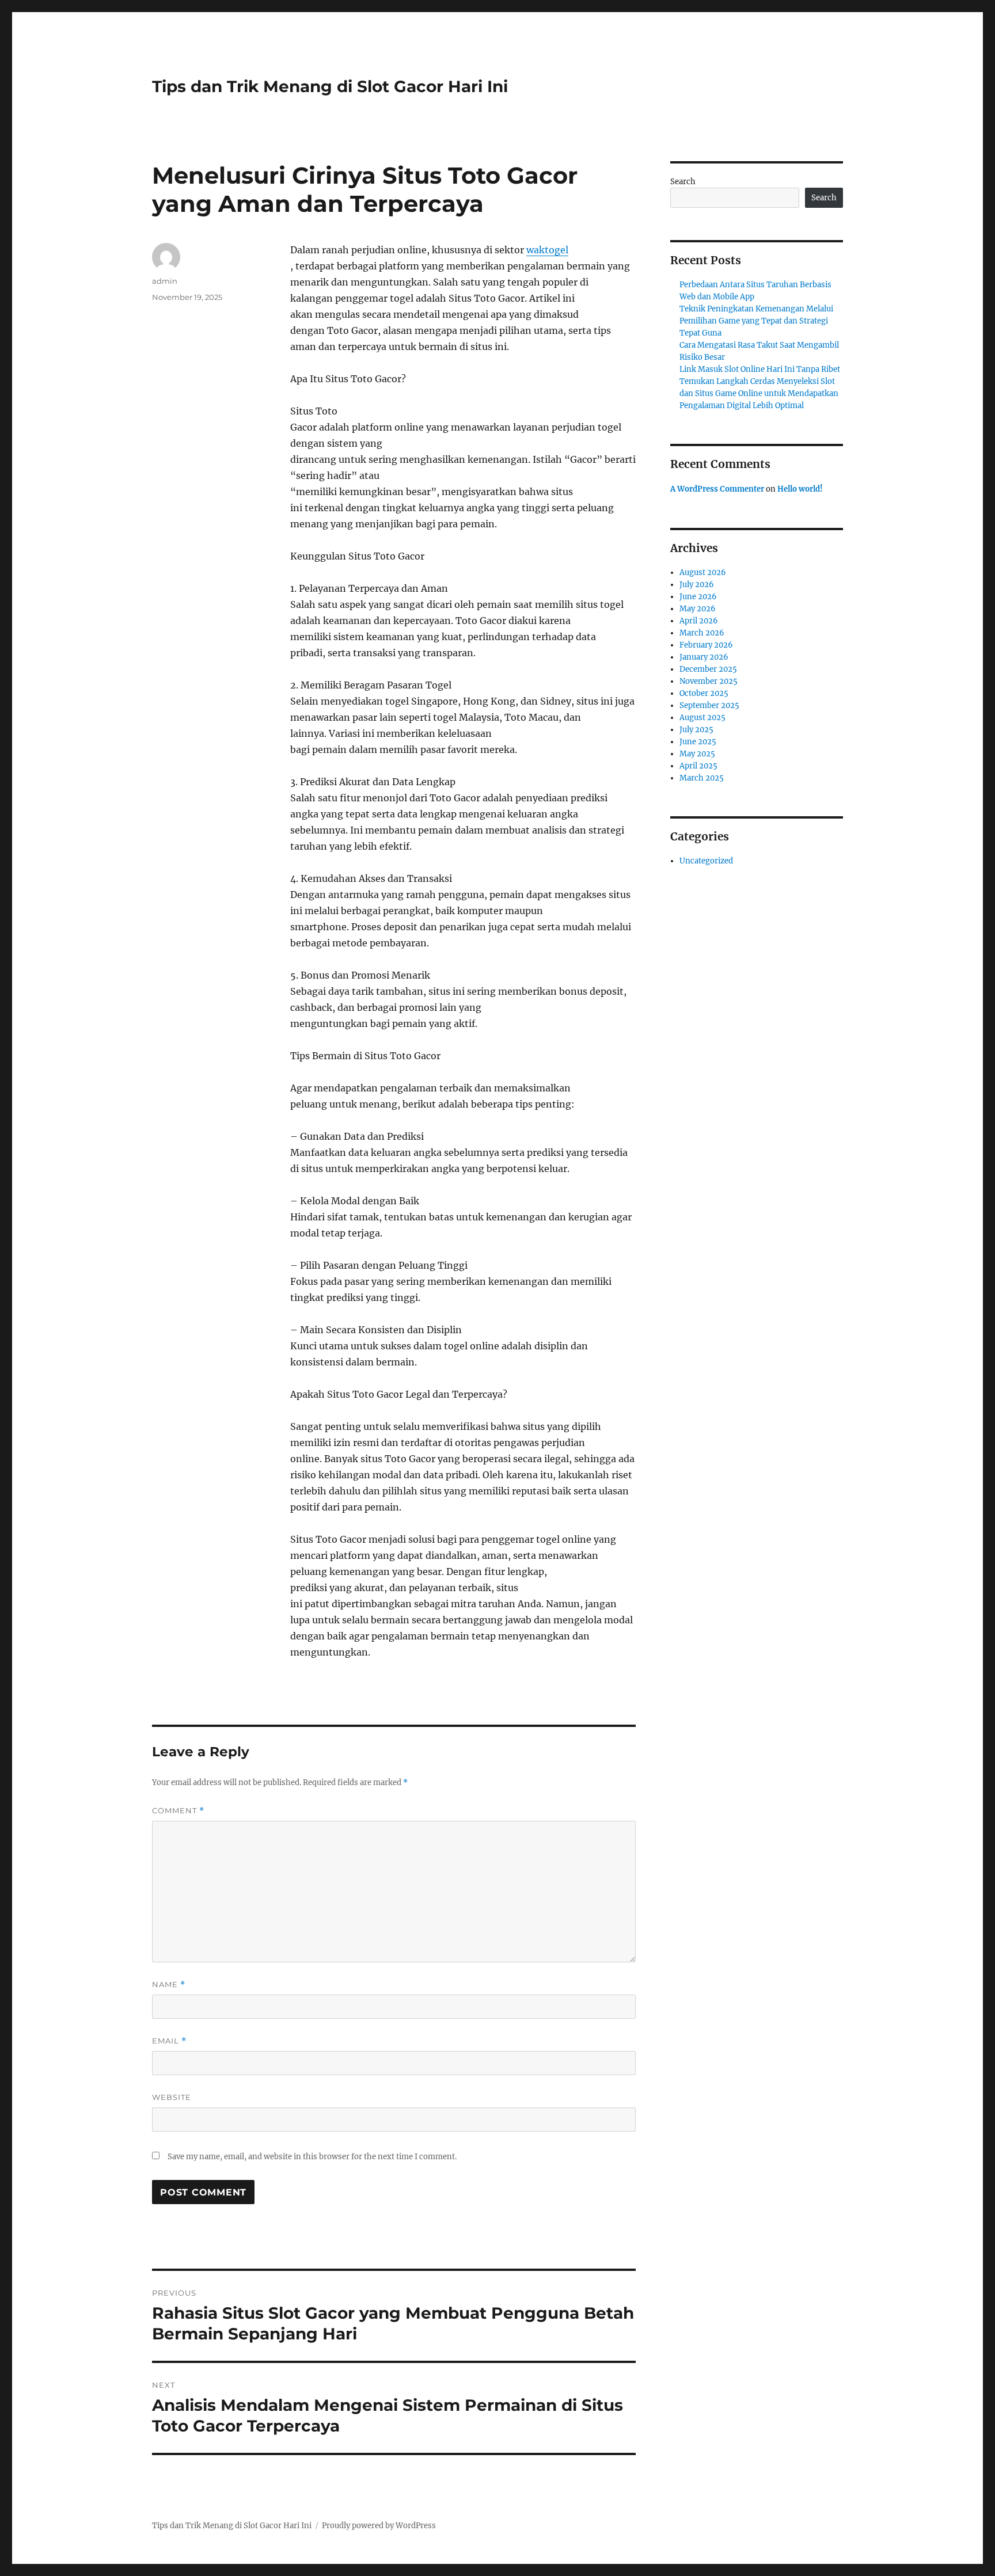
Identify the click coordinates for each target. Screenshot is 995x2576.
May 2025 (697, 754)
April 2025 (698, 766)
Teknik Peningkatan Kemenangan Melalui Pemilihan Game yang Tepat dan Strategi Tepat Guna (756, 321)
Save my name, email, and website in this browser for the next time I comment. (312, 2157)
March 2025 (702, 778)
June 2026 (698, 597)
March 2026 (702, 633)
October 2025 (704, 693)
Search (683, 182)
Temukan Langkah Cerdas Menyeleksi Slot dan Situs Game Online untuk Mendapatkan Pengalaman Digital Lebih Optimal (759, 393)
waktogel (547, 250)
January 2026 (704, 657)
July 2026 (697, 585)
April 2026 (699, 621)
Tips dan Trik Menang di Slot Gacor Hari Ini (330, 86)
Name (169, 1985)
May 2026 (698, 609)
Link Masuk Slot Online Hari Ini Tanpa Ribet (760, 369)
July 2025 (696, 730)
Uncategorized (706, 861)
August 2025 (702, 718)
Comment (178, 1811)
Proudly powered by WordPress (379, 2526)
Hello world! (800, 489)
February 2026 (706, 645)
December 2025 (708, 669)
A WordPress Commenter (717, 489)
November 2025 (709, 681)
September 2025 (709, 705)
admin (165, 281)
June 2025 (698, 742)
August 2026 (703, 572)
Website (172, 2097)
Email (169, 2041)
